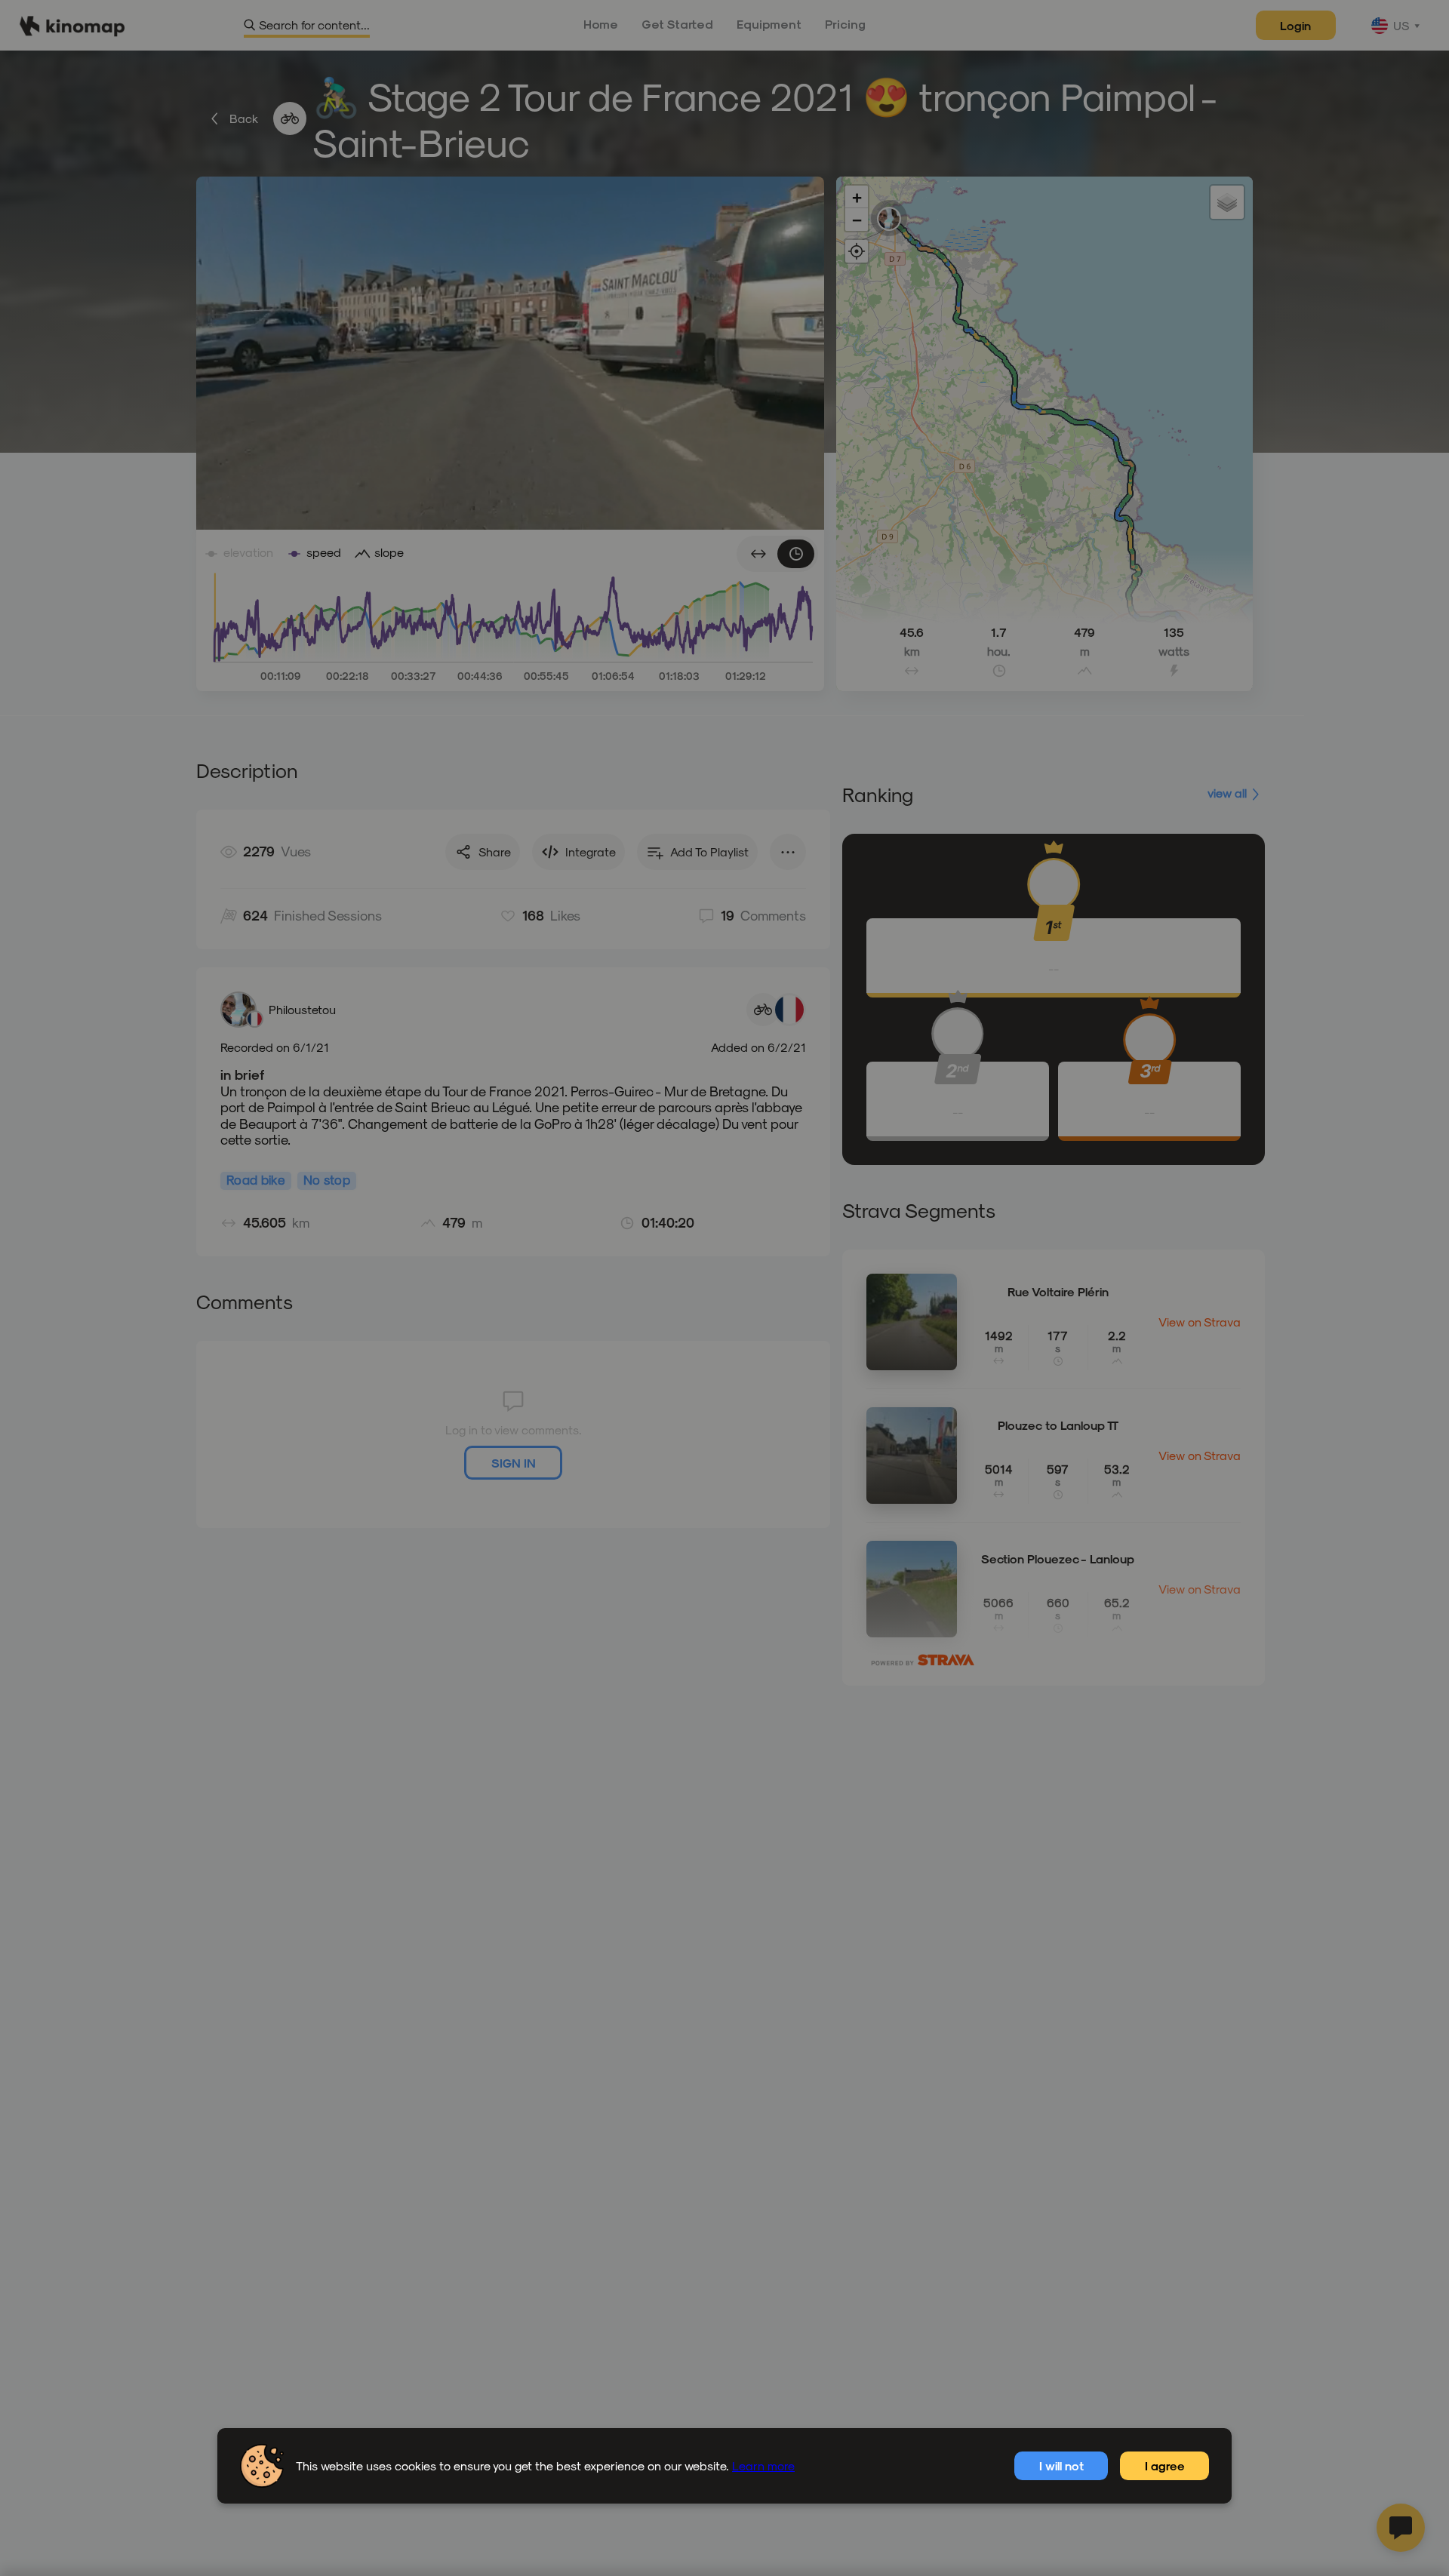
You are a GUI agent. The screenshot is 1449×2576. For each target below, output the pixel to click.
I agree (1165, 2465)
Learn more (763, 2465)
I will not (1061, 2465)
